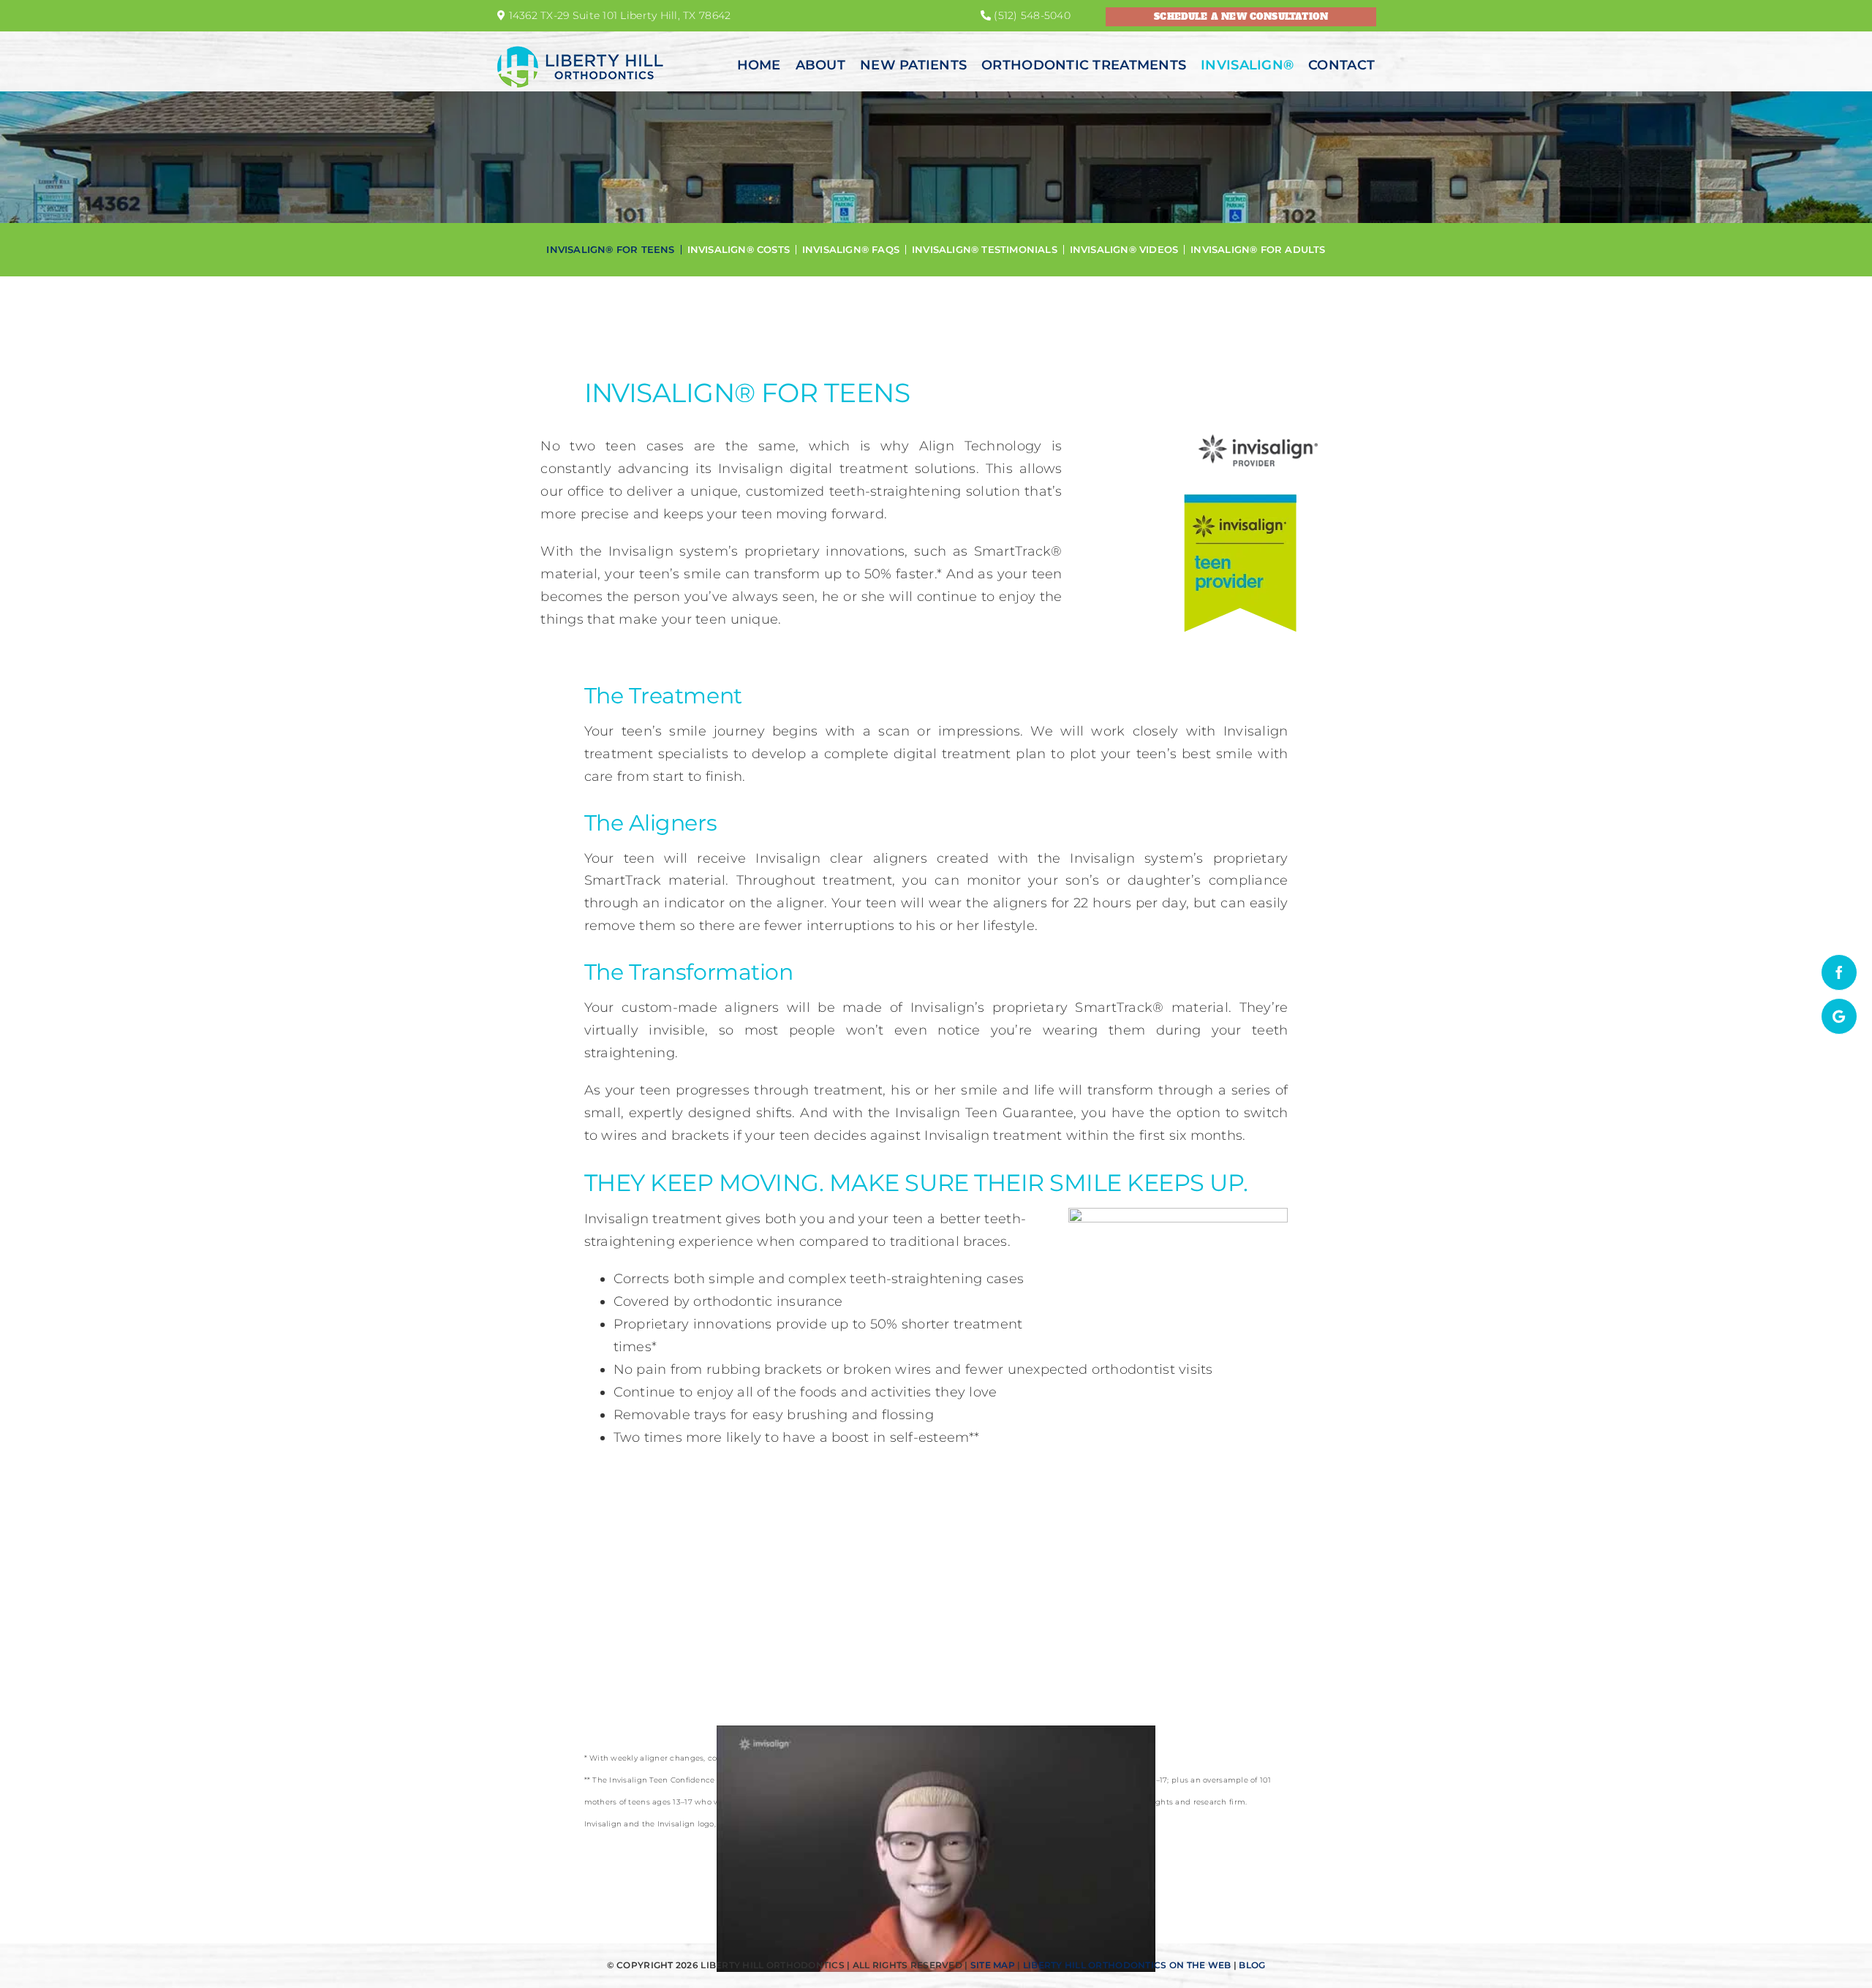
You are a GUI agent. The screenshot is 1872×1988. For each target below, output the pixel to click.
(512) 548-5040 (1031, 15)
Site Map (993, 1965)
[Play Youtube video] (936, 1849)
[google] (1839, 1016)
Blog (1252, 1965)
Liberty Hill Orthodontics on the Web (1127, 1965)
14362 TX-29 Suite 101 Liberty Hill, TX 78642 (618, 15)
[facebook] (1839, 972)
